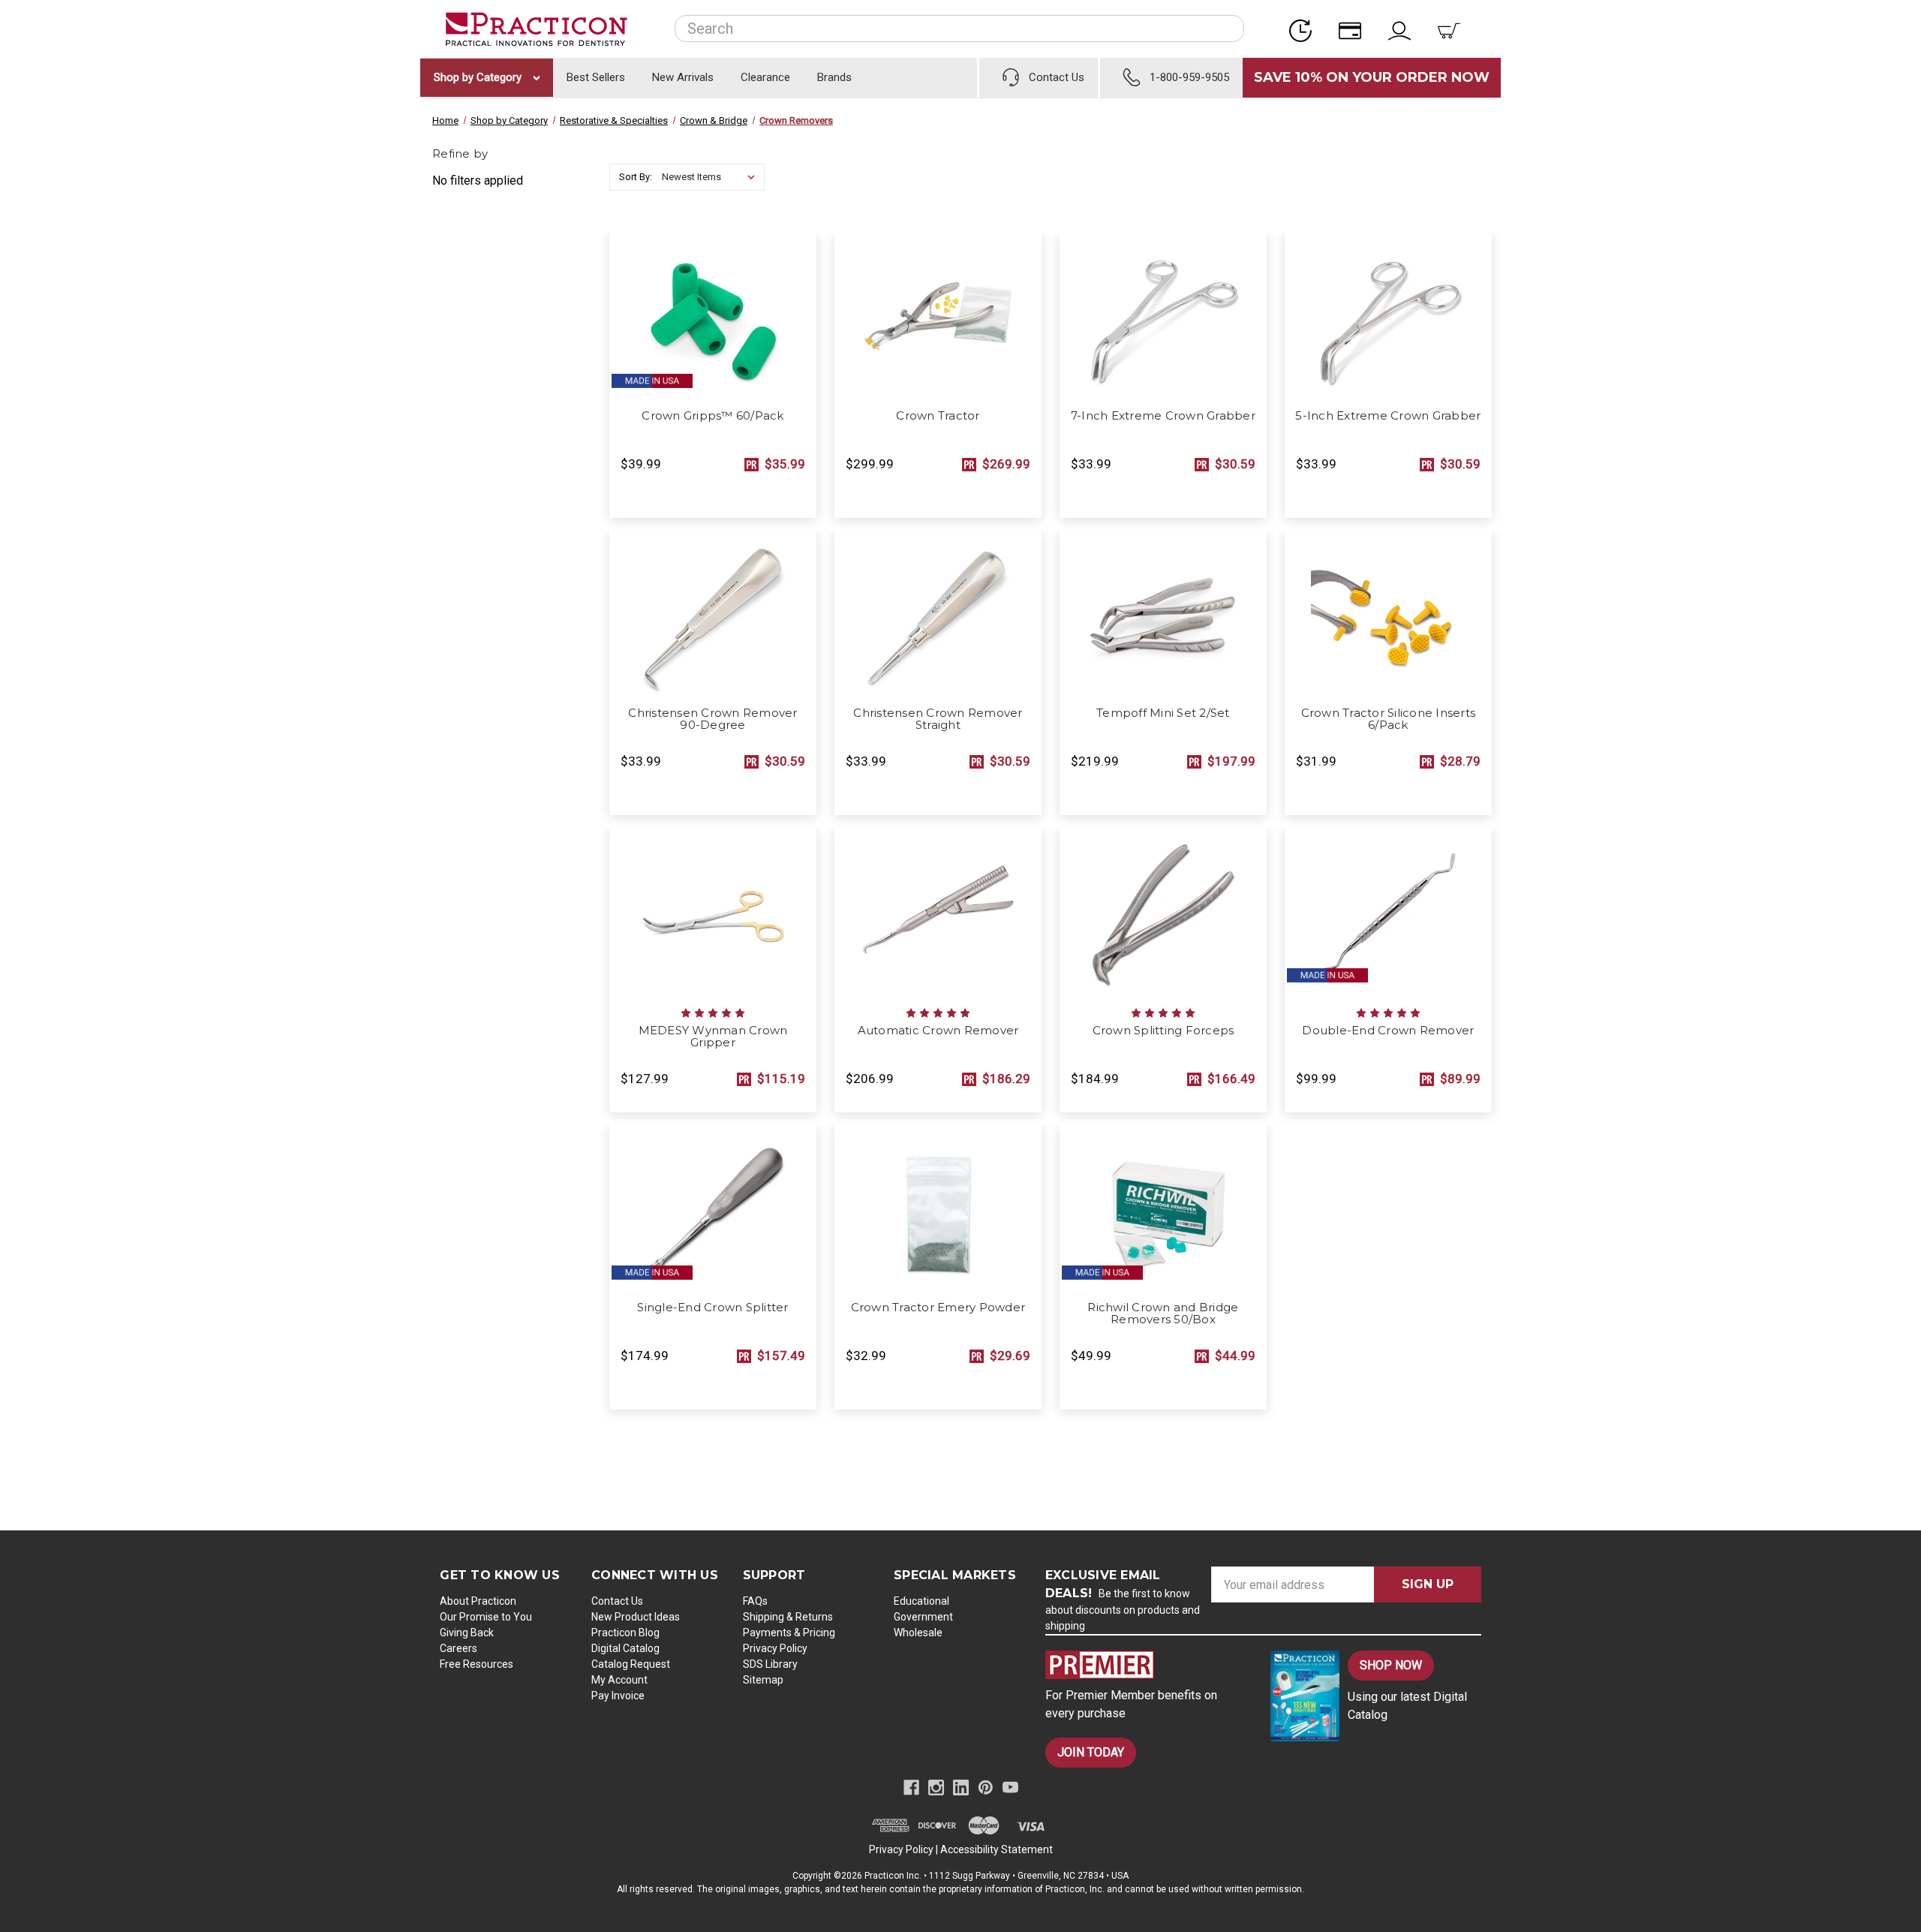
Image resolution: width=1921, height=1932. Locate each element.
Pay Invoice (618, 1696)
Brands (834, 77)
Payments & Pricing (789, 1633)
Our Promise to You (486, 1617)
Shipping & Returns (788, 1617)
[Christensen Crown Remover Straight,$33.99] (938, 614)
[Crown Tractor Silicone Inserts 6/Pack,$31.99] (1388, 614)
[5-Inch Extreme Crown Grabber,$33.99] (1388, 317)
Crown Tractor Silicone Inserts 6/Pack (1389, 719)
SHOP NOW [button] (1391, 1665)
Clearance (765, 77)
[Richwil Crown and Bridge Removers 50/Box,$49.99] (1163, 1208)
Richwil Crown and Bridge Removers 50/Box (1163, 1314)
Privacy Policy (775, 1648)
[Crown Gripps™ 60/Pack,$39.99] (713, 317)
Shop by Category (479, 77)
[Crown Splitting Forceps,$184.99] (1163, 911)
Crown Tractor (938, 416)
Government (923, 1617)
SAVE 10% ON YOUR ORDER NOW (1372, 77)
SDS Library (770, 1664)
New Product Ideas (636, 1617)
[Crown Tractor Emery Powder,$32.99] (938, 1208)
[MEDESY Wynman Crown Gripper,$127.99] (713, 911)
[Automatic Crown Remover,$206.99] (938, 911)
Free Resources (476, 1664)
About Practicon (478, 1601)
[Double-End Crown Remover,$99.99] (1388, 911)
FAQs (755, 1601)
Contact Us (617, 1601)
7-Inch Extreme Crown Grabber (1163, 416)
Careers (458, 1648)
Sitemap (763, 1680)
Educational (921, 1601)
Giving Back (467, 1633)
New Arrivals (683, 77)
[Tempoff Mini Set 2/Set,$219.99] (1163, 614)
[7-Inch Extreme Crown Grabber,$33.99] (1163, 317)
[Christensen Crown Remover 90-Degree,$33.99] (713, 614)
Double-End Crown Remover (1388, 1031)
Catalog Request (631, 1664)
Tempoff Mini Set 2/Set (1163, 713)
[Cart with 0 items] (1454, 29)
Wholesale (918, 1633)
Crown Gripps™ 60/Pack (712, 416)
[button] (1145, 1665)
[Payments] (1354, 29)
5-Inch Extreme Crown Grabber (1388, 416)
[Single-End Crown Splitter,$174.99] (713, 1208)
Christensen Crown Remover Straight (938, 719)
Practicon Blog (625, 1633)
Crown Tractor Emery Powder (938, 1308)
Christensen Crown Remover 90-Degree (712, 719)
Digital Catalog (625, 1648)
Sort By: (636, 177)
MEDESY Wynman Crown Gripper (713, 1037)
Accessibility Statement (997, 1849)
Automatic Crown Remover (938, 1031)
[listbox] (712, 177)
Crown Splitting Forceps (1163, 1031)
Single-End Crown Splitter (712, 1308)
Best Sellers (596, 77)
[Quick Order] (1305, 29)
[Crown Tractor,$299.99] (938, 317)
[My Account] (1404, 29)
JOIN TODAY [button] (1091, 1752)
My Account (619, 1680)
